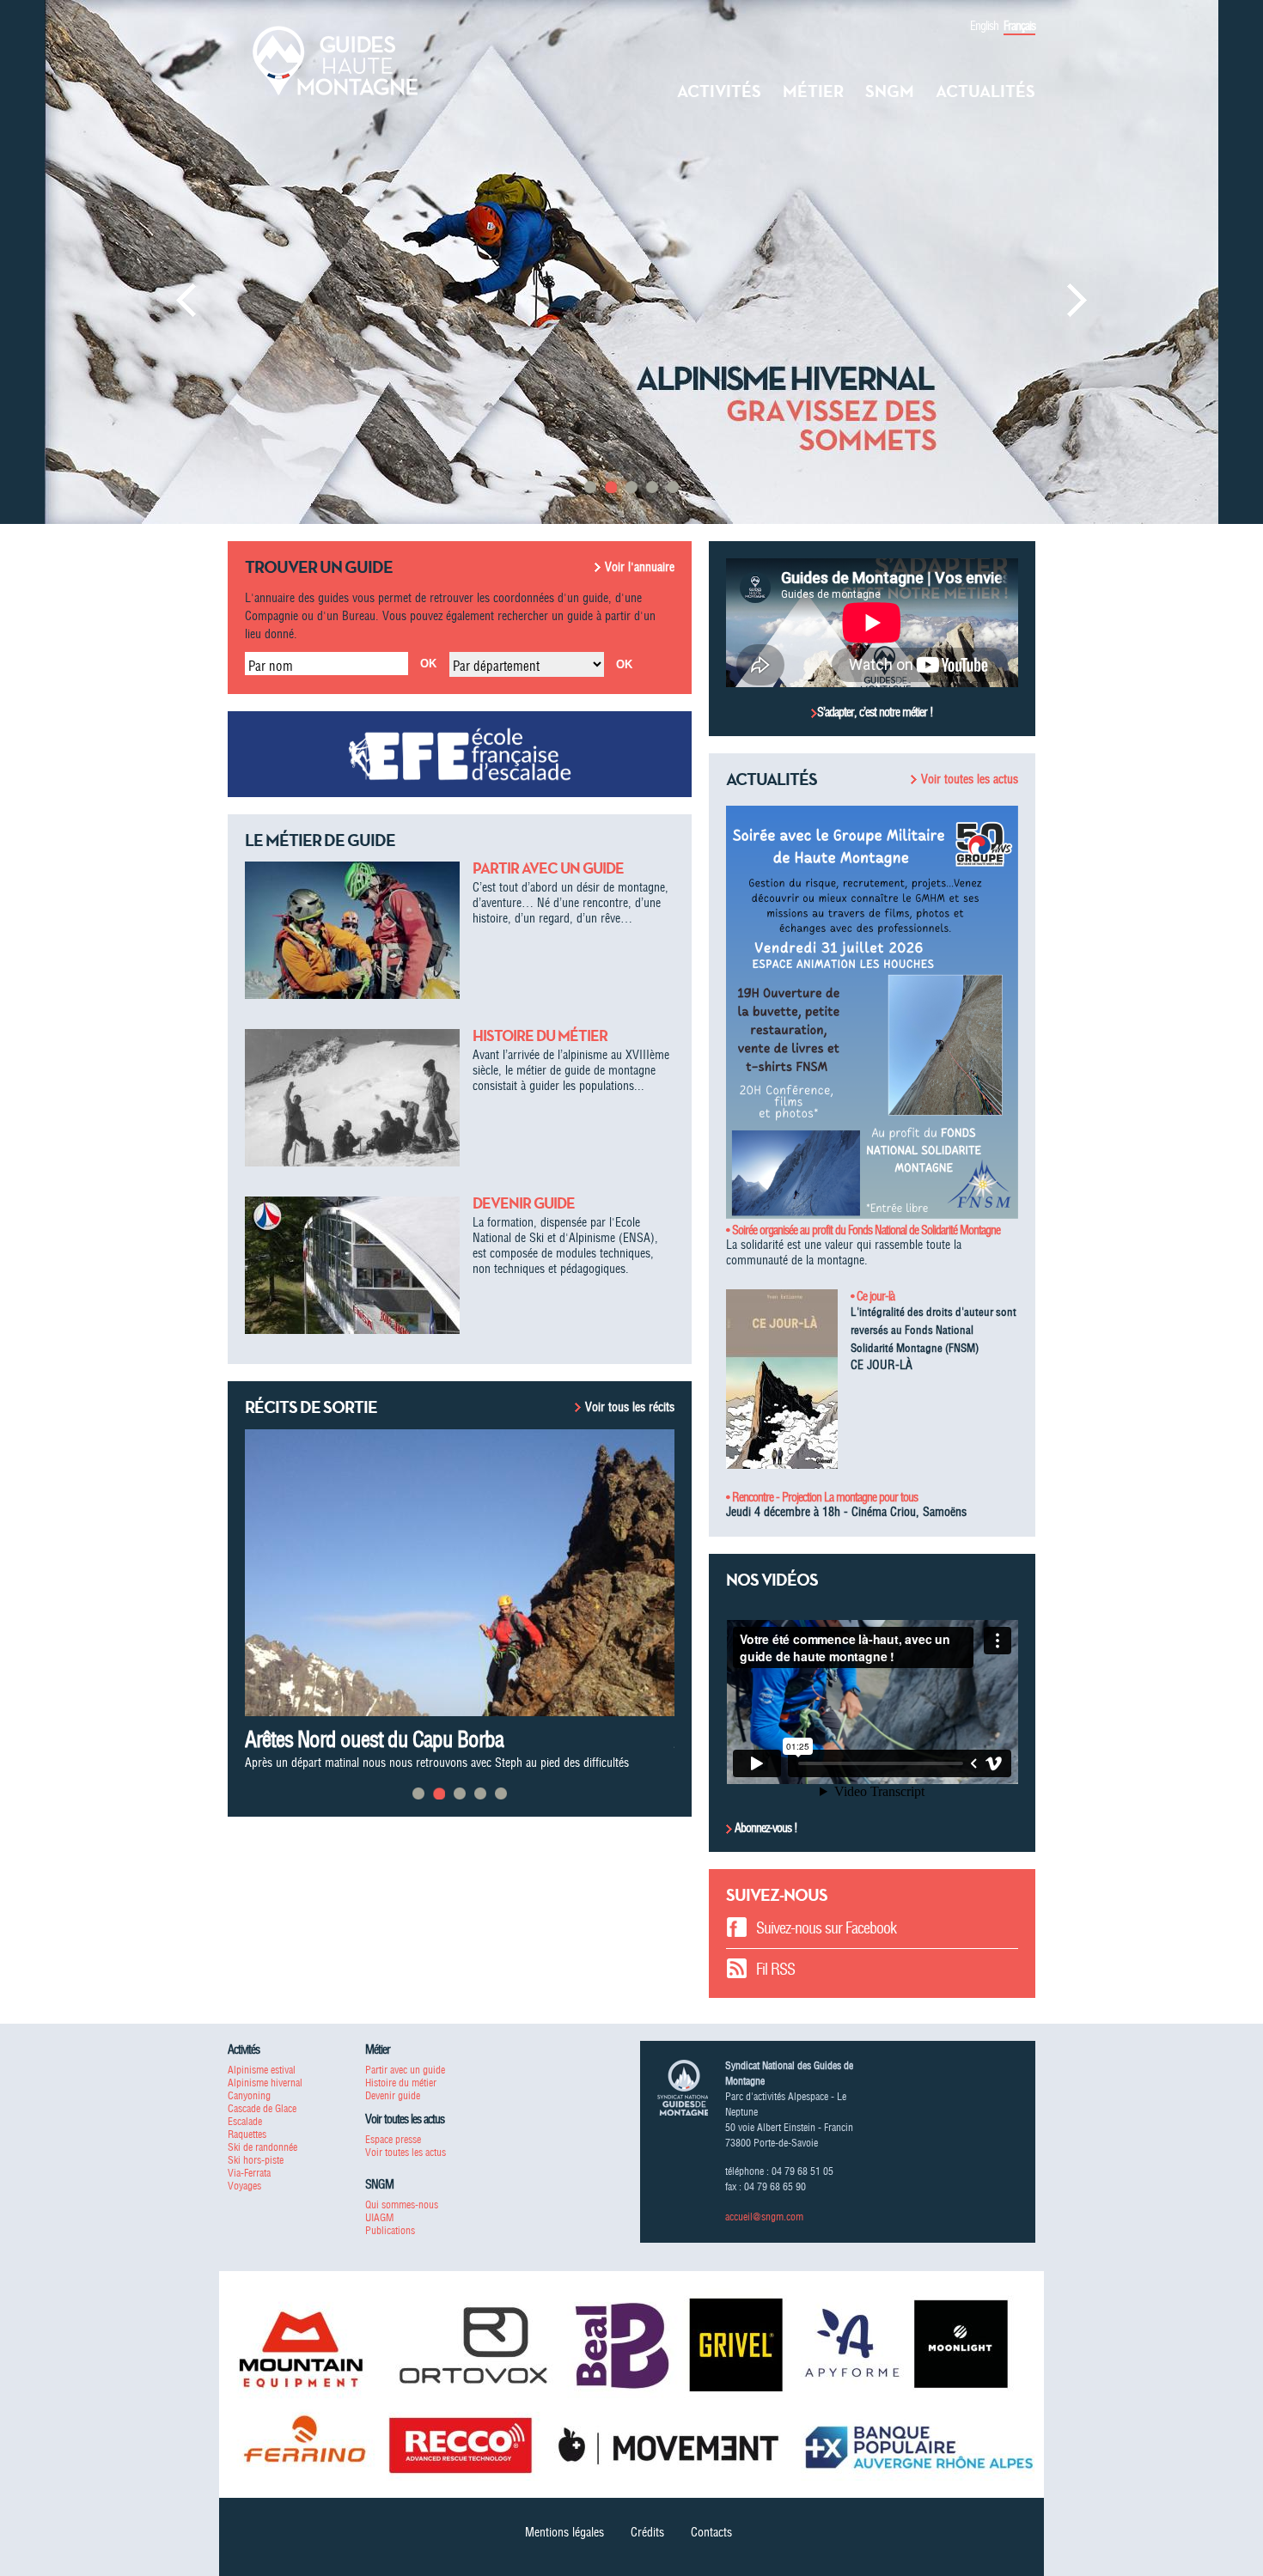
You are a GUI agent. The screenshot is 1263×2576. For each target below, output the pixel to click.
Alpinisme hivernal (265, 2083)
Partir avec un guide (548, 868)
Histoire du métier (540, 1036)
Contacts (711, 2532)
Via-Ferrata (249, 2173)
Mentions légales (564, 2532)
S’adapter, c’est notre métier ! (875, 712)
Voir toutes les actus (970, 779)
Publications (390, 2230)
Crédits (647, 2532)
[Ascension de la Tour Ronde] (460, 1572)
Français (1019, 26)
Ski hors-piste (256, 2160)
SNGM (890, 91)
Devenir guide (524, 1203)
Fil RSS (775, 1969)
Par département (496, 666)
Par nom (271, 666)
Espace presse (393, 2139)
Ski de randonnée (262, 2147)
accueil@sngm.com (764, 2217)
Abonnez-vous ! (765, 1828)
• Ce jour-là (873, 1296)
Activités (719, 91)
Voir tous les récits (630, 1407)
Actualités (985, 91)
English (984, 26)
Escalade (245, 2121)
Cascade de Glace (262, 2108)
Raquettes (247, 2134)
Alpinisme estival (262, 2070)
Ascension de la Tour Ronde (354, 1739)
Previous (186, 300)
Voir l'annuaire (640, 567)
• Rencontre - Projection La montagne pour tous (822, 1497)
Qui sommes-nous (402, 2205)
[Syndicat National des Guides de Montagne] (335, 59)
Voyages (244, 2186)
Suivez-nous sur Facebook (826, 1928)
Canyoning (249, 2095)
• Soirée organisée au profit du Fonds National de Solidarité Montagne (863, 1230)
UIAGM (379, 2217)
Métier (813, 91)
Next (1077, 300)
